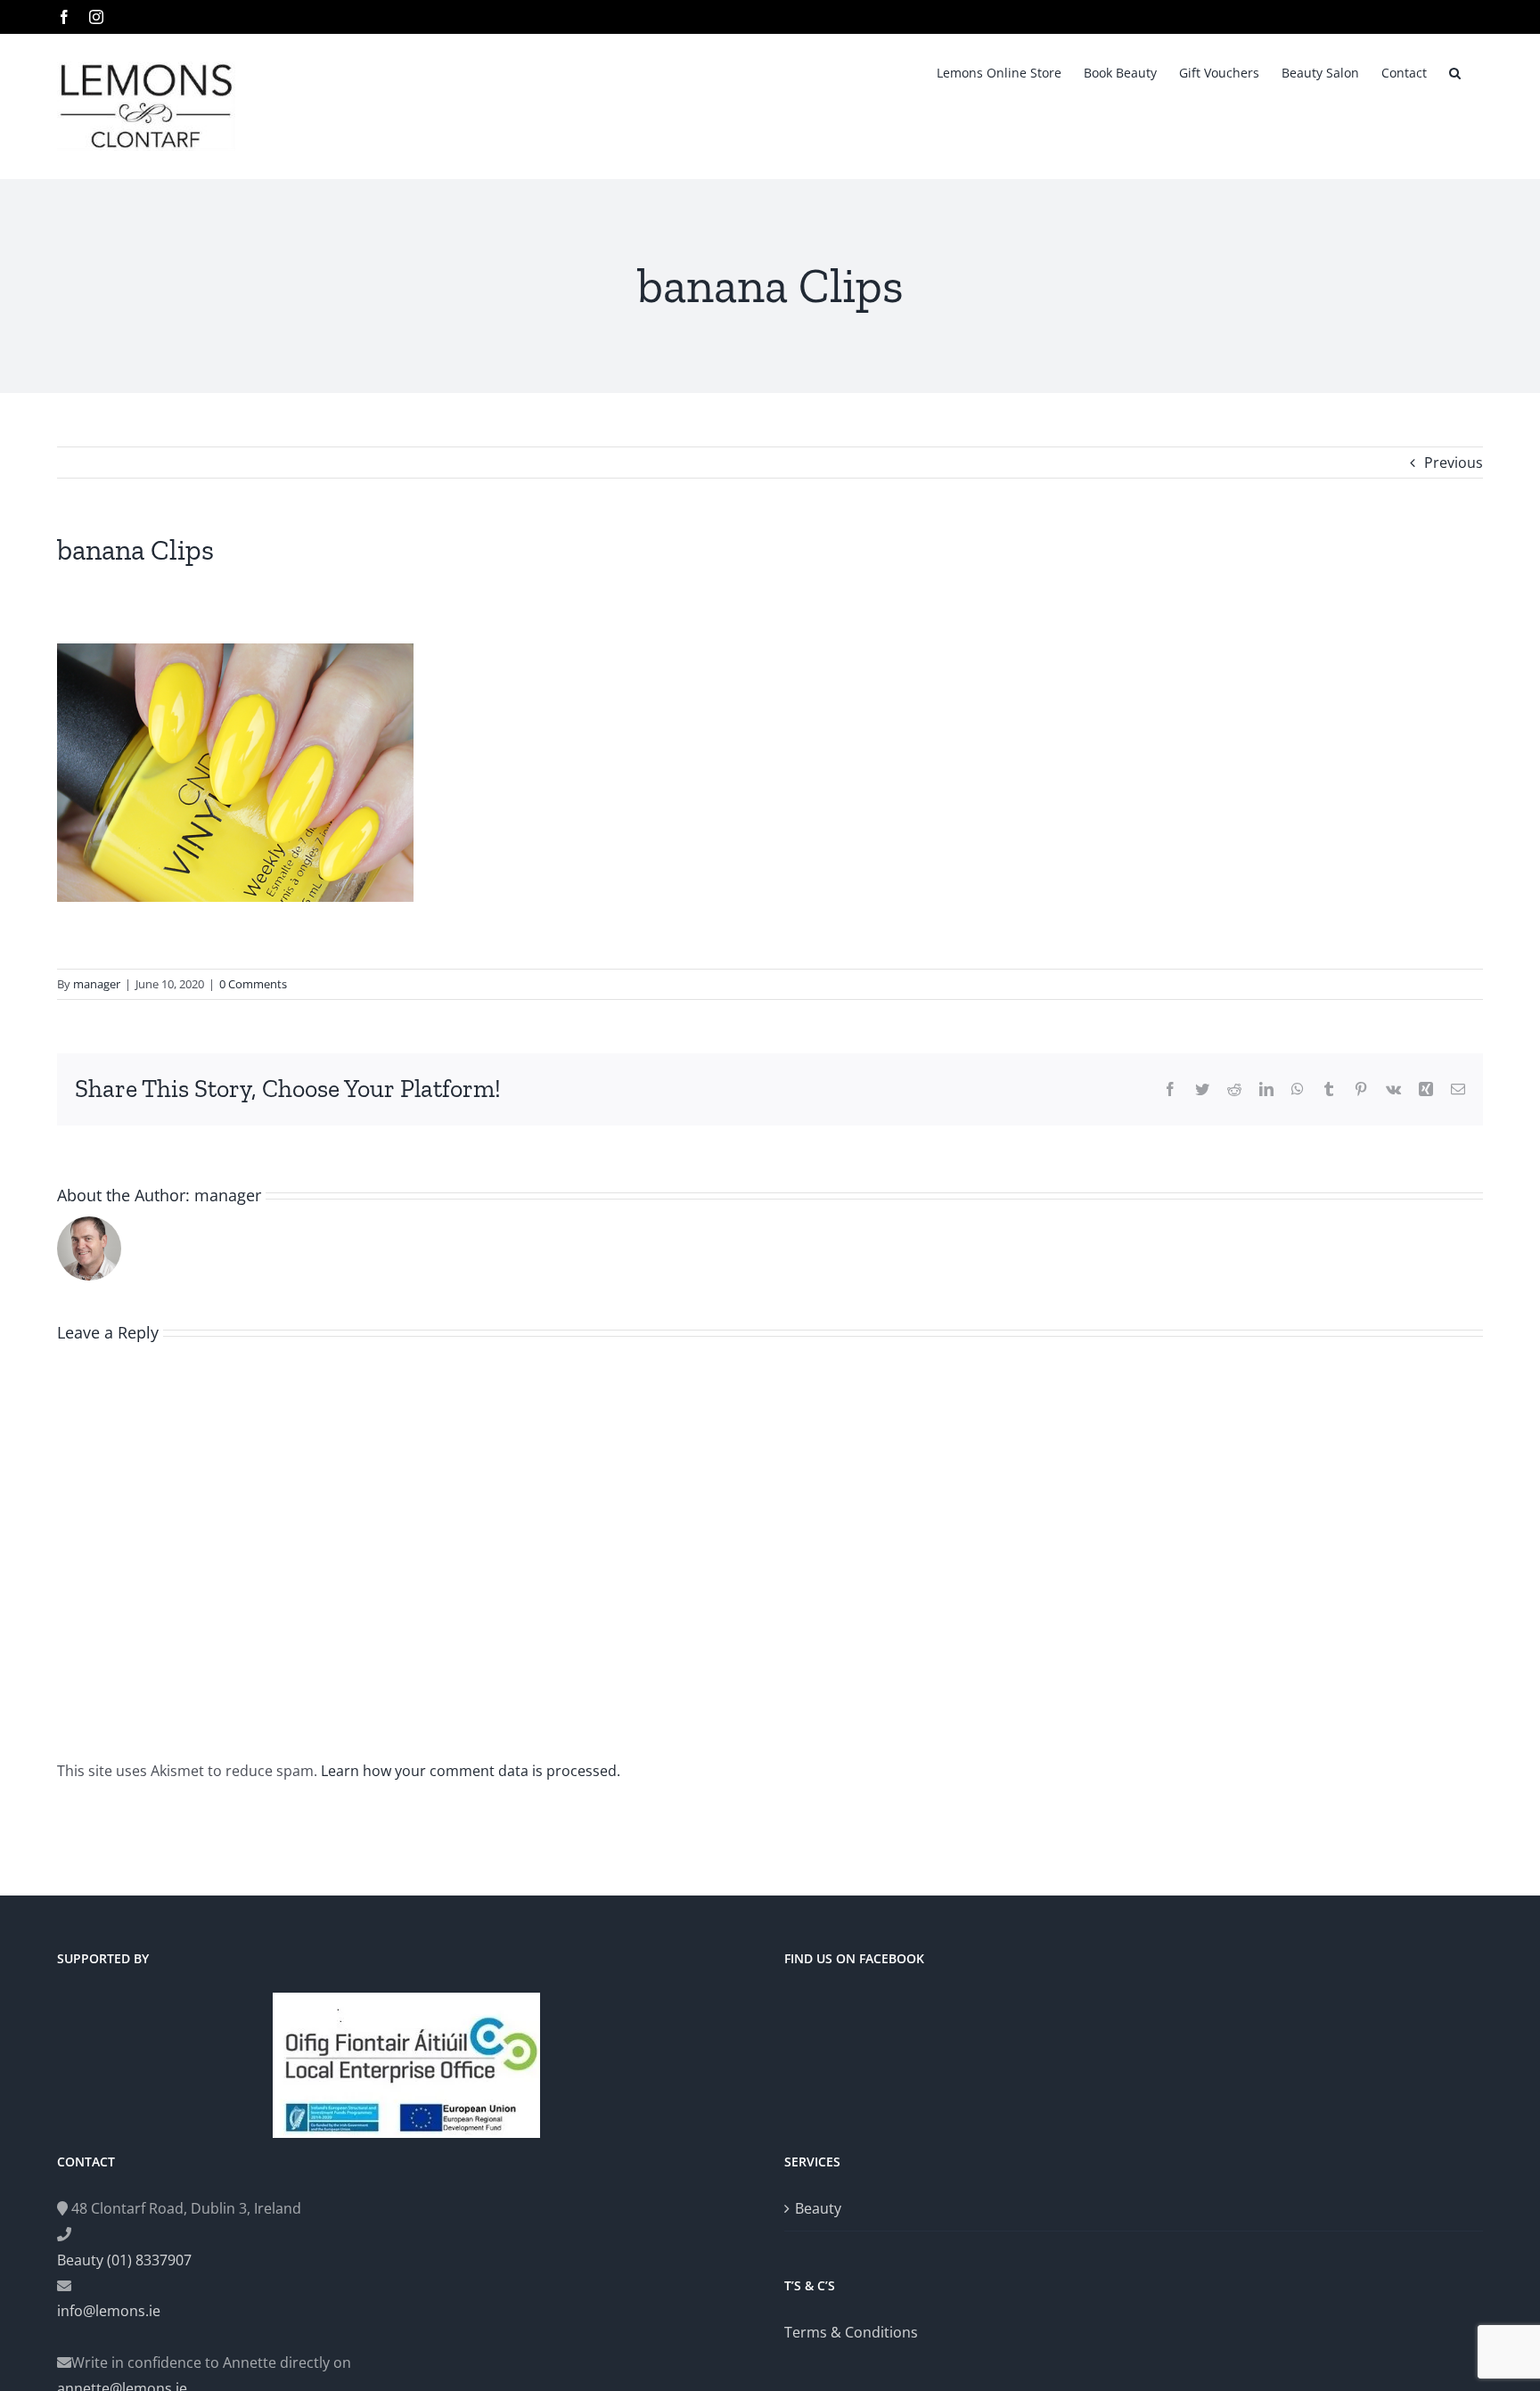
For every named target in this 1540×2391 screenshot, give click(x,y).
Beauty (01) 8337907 (124, 2260)
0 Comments (253, 984)
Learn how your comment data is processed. (471, 1771)
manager (97, 984)
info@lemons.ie (109, 2311)
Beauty (818, 2208)
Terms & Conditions (851, 2332)
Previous (1454, 463)
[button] (1455, 71)
